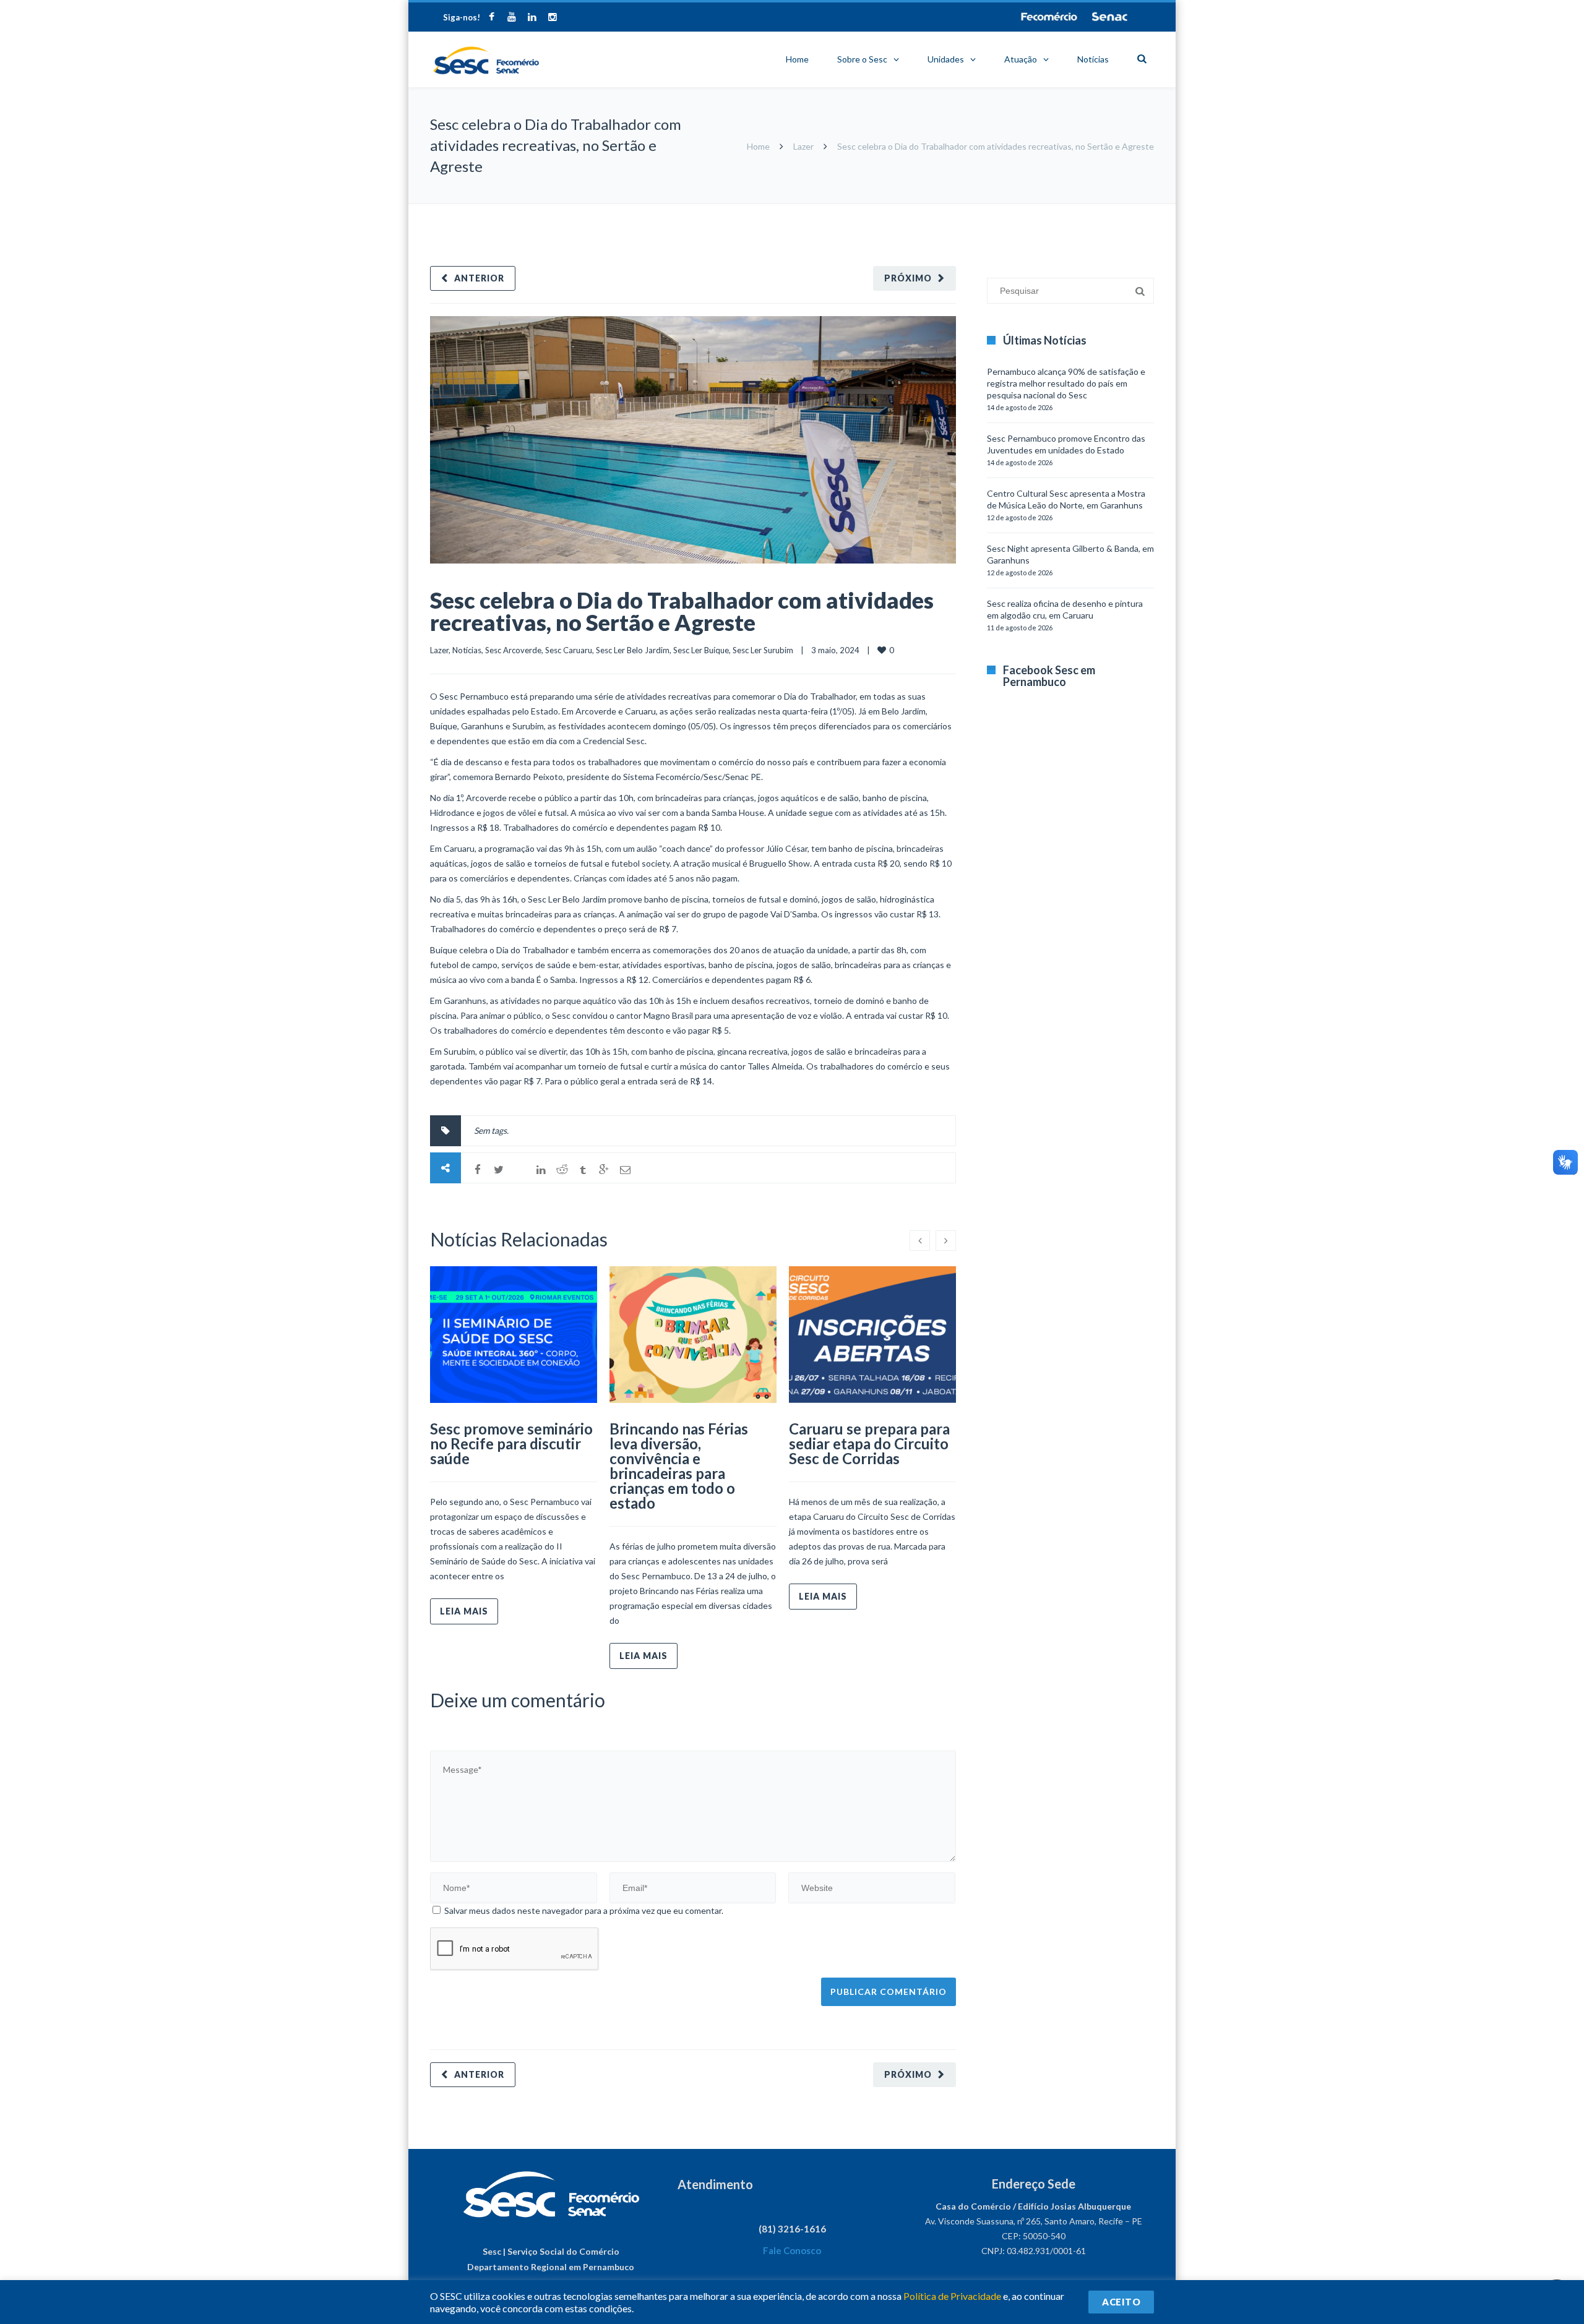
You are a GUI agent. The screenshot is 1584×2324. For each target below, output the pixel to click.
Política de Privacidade (952, 2296)
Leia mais (464, 1611)
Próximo (908, 278)
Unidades (946, 59)
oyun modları (1103, 210)
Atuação (1021, 59)
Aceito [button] (1121, 2302)
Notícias (1093, 59)
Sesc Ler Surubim (763, 650)
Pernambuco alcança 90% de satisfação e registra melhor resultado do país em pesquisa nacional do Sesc (1066, 383)
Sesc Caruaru (569, 650)
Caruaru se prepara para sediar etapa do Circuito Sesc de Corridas (869, 1443)
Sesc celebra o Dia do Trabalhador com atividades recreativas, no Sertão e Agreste (682, 611)
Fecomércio (1049, 17)
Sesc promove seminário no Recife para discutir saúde (511, 1443)
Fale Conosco (792, 2250)
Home (797, 59)
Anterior (479, 278)
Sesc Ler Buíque (701, 650)
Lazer (803, 146)
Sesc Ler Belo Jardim (633, 650)
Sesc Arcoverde (513, 650)
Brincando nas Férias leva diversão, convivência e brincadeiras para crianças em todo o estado (679, 1466)
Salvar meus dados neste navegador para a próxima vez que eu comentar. (584, 1910)
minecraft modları (989, 210)
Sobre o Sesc (862, 59)
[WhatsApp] (520, 1170)
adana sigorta (1051, 210)
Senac (1110, 17)
